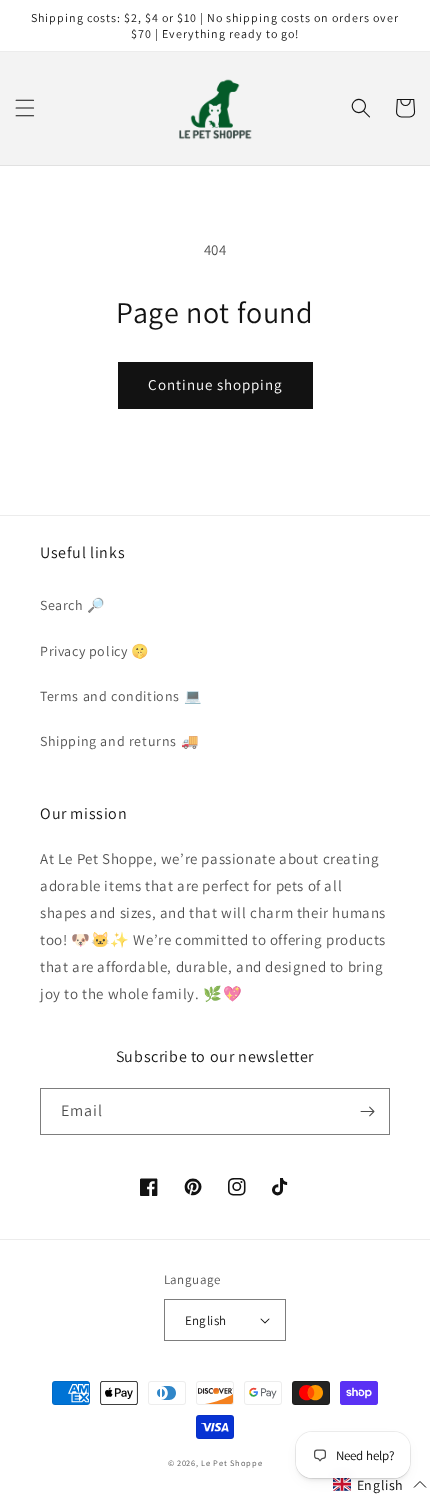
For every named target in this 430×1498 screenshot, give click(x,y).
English (206, 1320)
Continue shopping (215, 384)
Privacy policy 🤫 (94, 651)
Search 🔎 (72, 605)
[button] (25, 108)
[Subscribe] (367, 1111)
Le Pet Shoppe (231, 1462)
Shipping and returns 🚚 (119, 741)
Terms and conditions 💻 (120, 696)
